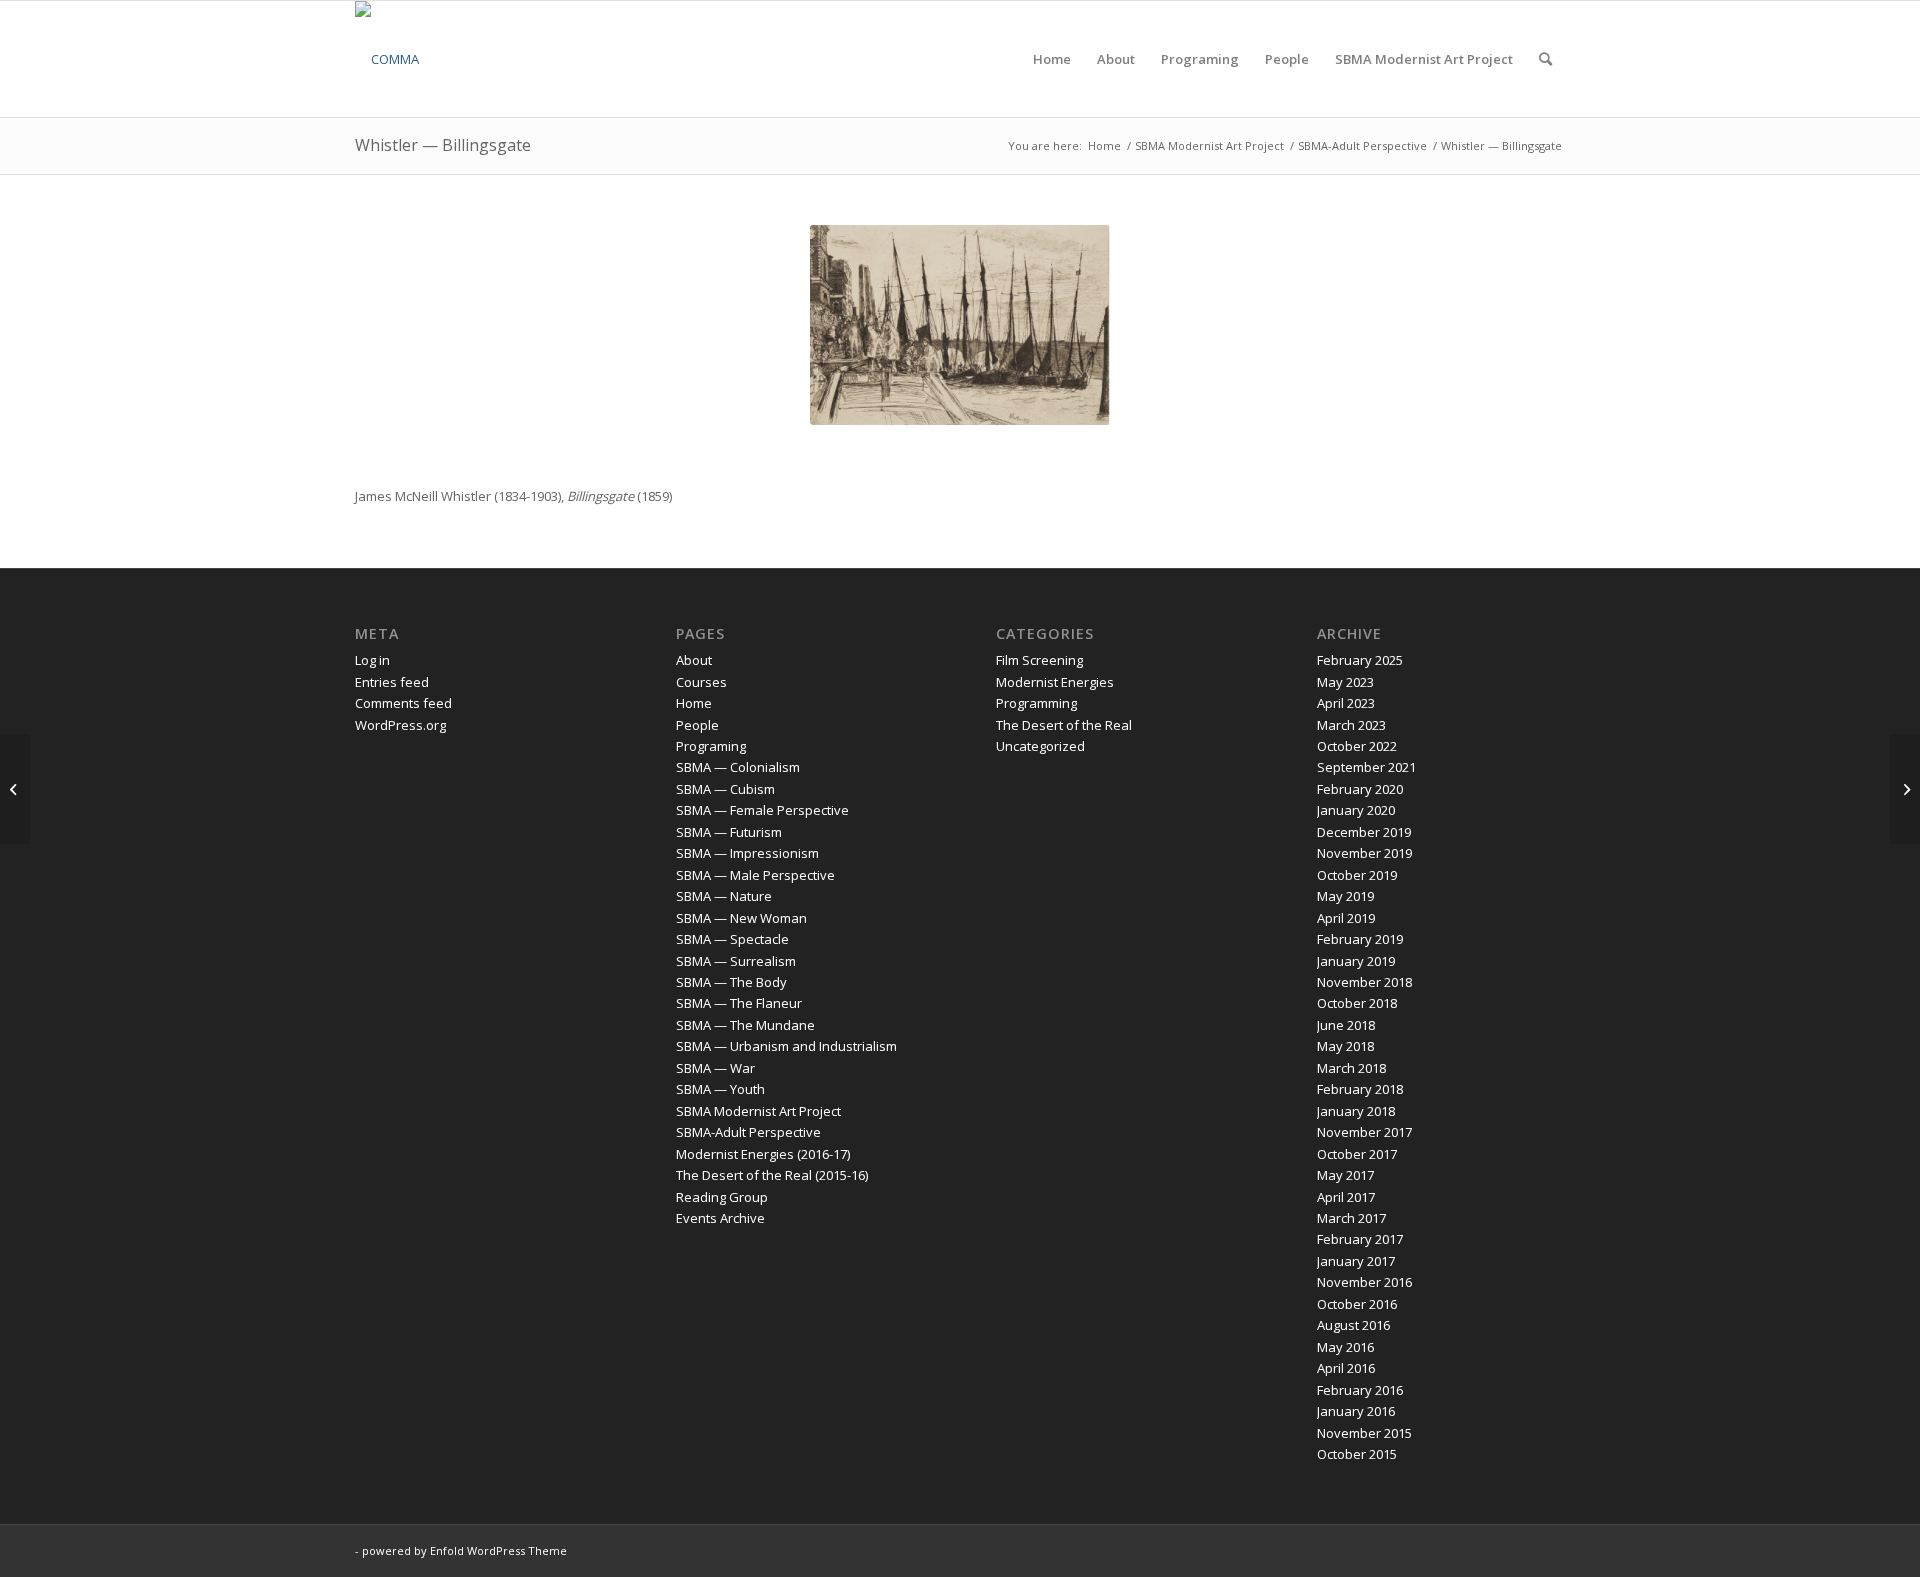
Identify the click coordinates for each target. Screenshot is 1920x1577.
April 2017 (1346, 1197)
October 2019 (1357, 875)
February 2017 (1360, 1239)
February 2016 (1360, 1390)
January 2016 (1356, 1411)
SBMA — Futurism (729, 832)
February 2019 (1360, 939)
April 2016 (1346, 1368)
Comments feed (403, 703)
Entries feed (392, 682)
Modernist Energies (1055, 682)
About (694, 660)
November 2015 (1364, 1433)
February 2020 (1360, 789)
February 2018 (1360, 1089)
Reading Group (722, 1197)
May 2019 (1345, 896)
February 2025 (1360, 660)
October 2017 (1357, 1154)
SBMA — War (715, 1068)
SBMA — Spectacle (732, 939)
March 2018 (1351, 1068)
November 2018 (1364, 982)
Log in (372, 660)
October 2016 (1357, 1304)
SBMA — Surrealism (736, 961)
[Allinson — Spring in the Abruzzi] (15, 789)
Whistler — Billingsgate (443, 145)
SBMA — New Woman (741, 918)
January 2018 (1356, 1111)
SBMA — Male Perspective (755, 875)
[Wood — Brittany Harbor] (1904, 789)
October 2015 (1357, 1454)
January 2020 (1356, 810)
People (697, 725)
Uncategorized (1040, 746)
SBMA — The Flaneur (739, 1003)
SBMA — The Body (731, 982)
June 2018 (1346, 1025)
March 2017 (1351, 1218)
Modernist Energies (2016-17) (763, 1154)
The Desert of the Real (1064, 725)
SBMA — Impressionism (747, 853)
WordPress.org (400, 725)
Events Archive (720, 1218)
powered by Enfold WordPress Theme (464, 1550)
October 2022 (1357, 746)
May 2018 (1345, 1046)
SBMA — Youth (720, 1089)
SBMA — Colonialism (738, 767)
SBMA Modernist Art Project (758, 1111)
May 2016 (1345, 1347)
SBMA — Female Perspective (762, 810)
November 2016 (1364, 1282)
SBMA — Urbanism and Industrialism (786, 1046)
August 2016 (1353, 1325)
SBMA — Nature (724, 896)
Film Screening (1039, 660)
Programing (711, 746)
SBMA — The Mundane (745, 1025)
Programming (1036, 703)
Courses (701, 682)
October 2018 (1357, 1003)
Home (694, 703)
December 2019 (1364, 832)
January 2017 (1356, 1261)
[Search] (1545, 59)
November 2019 (1364, 853)
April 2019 (1346, 918)
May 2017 (1345, 1175)
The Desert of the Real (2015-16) (772, 1175)
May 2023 (1345, 682)
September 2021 (1366, 767)
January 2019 (1356, 961)
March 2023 (1351, 725)
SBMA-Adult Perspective (748, 1132)
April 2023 (1346, 703)
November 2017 (1364, 1132)
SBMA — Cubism (725, 789)
